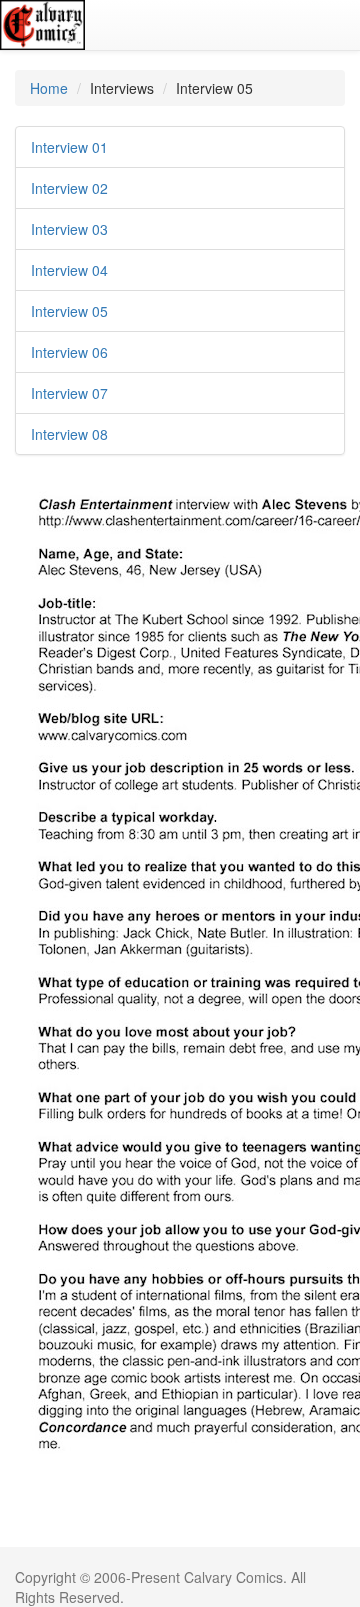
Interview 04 (69, 270)
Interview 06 (69, 352)
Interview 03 (69, 229)
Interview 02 (69, 188)
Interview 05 (69, 311)
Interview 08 (69, 434)
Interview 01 (69, 147)
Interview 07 (69, 393)
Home (49, 88)
